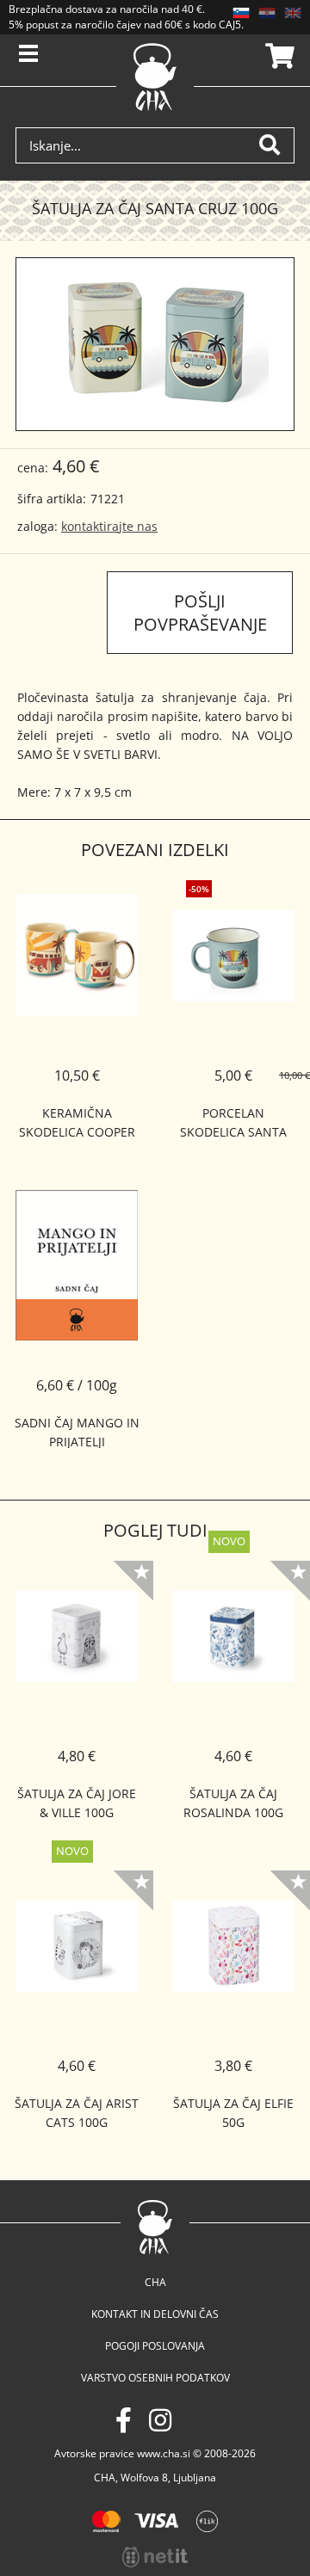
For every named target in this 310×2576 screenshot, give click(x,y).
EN (293, 13)
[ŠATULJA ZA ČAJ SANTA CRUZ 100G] (155, 344)
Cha (155, 2282)
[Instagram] (160, 2420)
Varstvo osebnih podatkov (155, 2378)
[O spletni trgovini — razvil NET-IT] (155, 2557)
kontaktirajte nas (109, 526)
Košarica (277, 56)
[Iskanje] (276, 145)
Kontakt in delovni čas (155, 2314)
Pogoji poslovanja (155, 2346)
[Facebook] (124, 2420)
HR (267, 13)
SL (241, 13)
